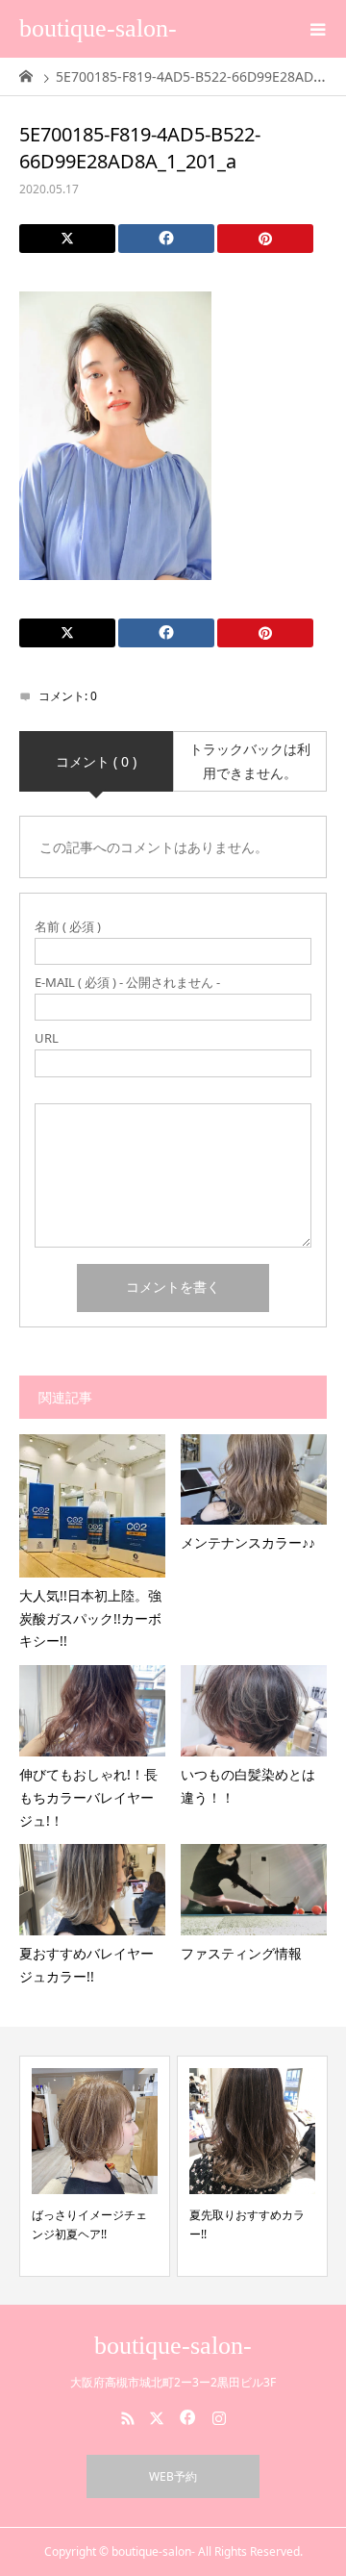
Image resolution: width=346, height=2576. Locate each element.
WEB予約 (173, 2476)
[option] (95, 2166)
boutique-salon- (98, 28)
